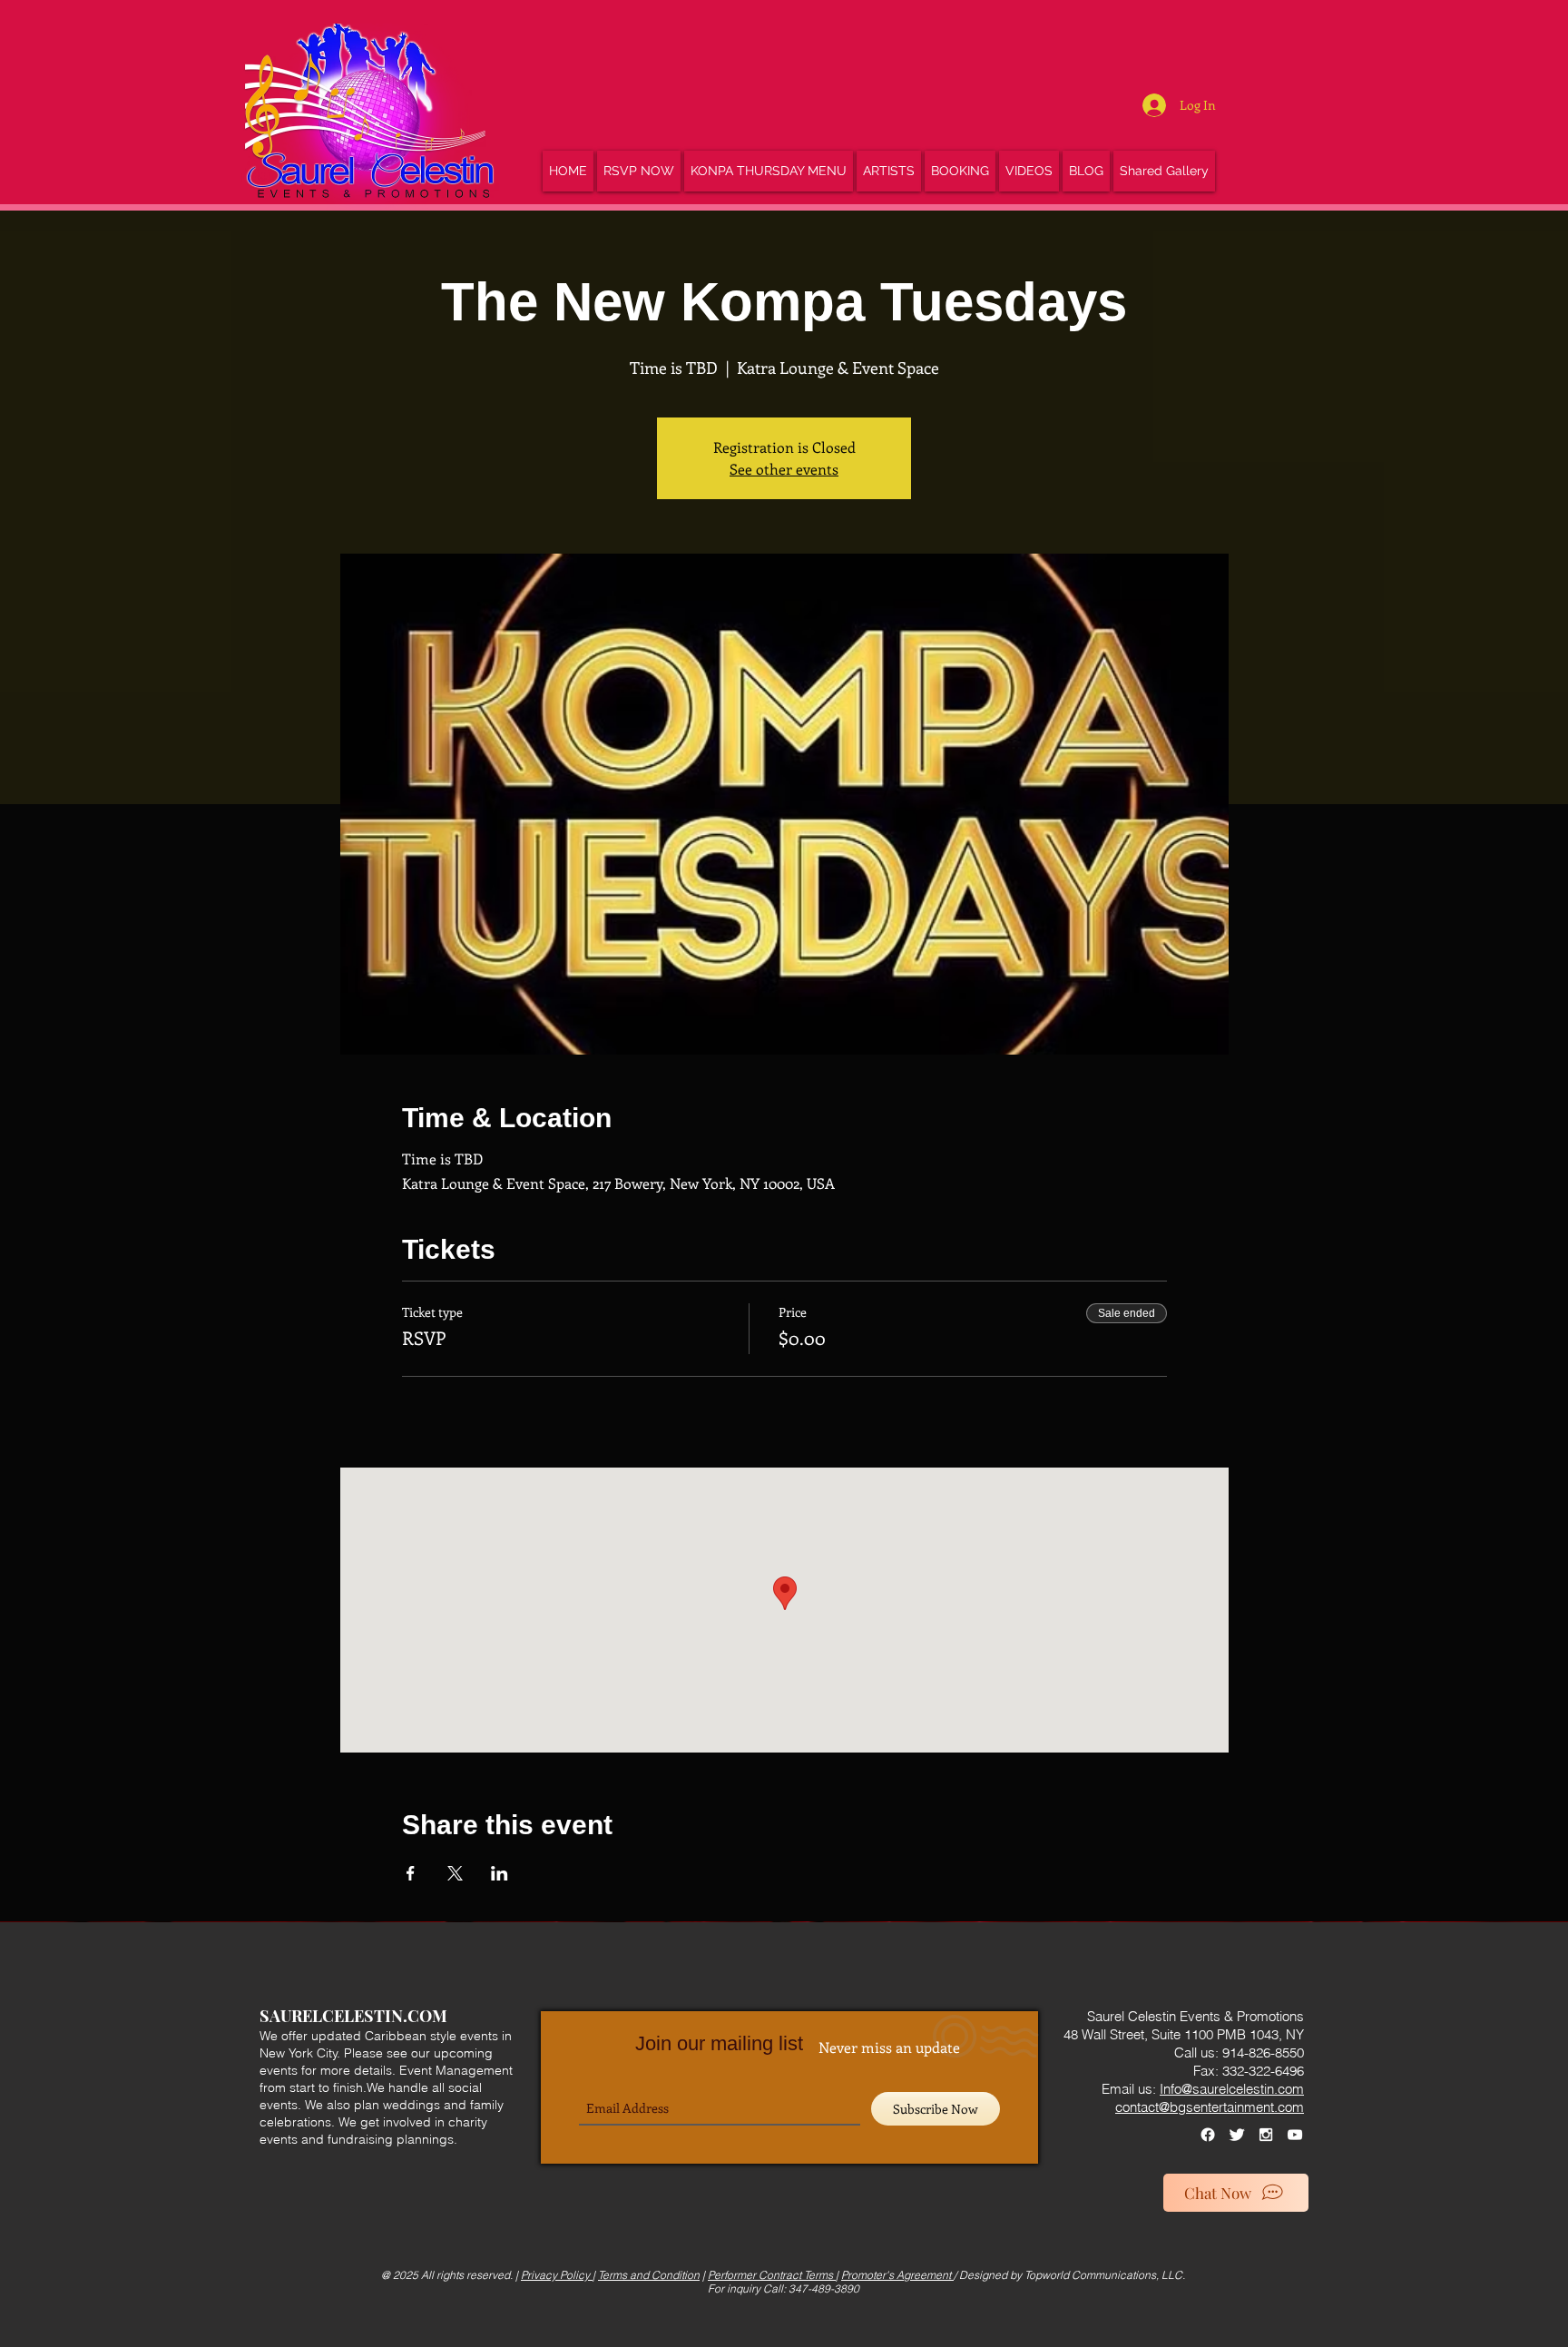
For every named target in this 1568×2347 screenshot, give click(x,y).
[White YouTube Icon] (1295, 2135)
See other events (784, 469)
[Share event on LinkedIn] (500, 1873)
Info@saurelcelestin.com (1232, 2089)
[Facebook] (1208, 2135)
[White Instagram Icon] (1266, 2135)
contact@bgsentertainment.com (1210, 2107)
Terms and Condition (649, 2275)
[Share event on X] (455, 1873)
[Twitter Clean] (1237, 2135)
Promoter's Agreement (897, 2275)
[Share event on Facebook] (411, 1873)
